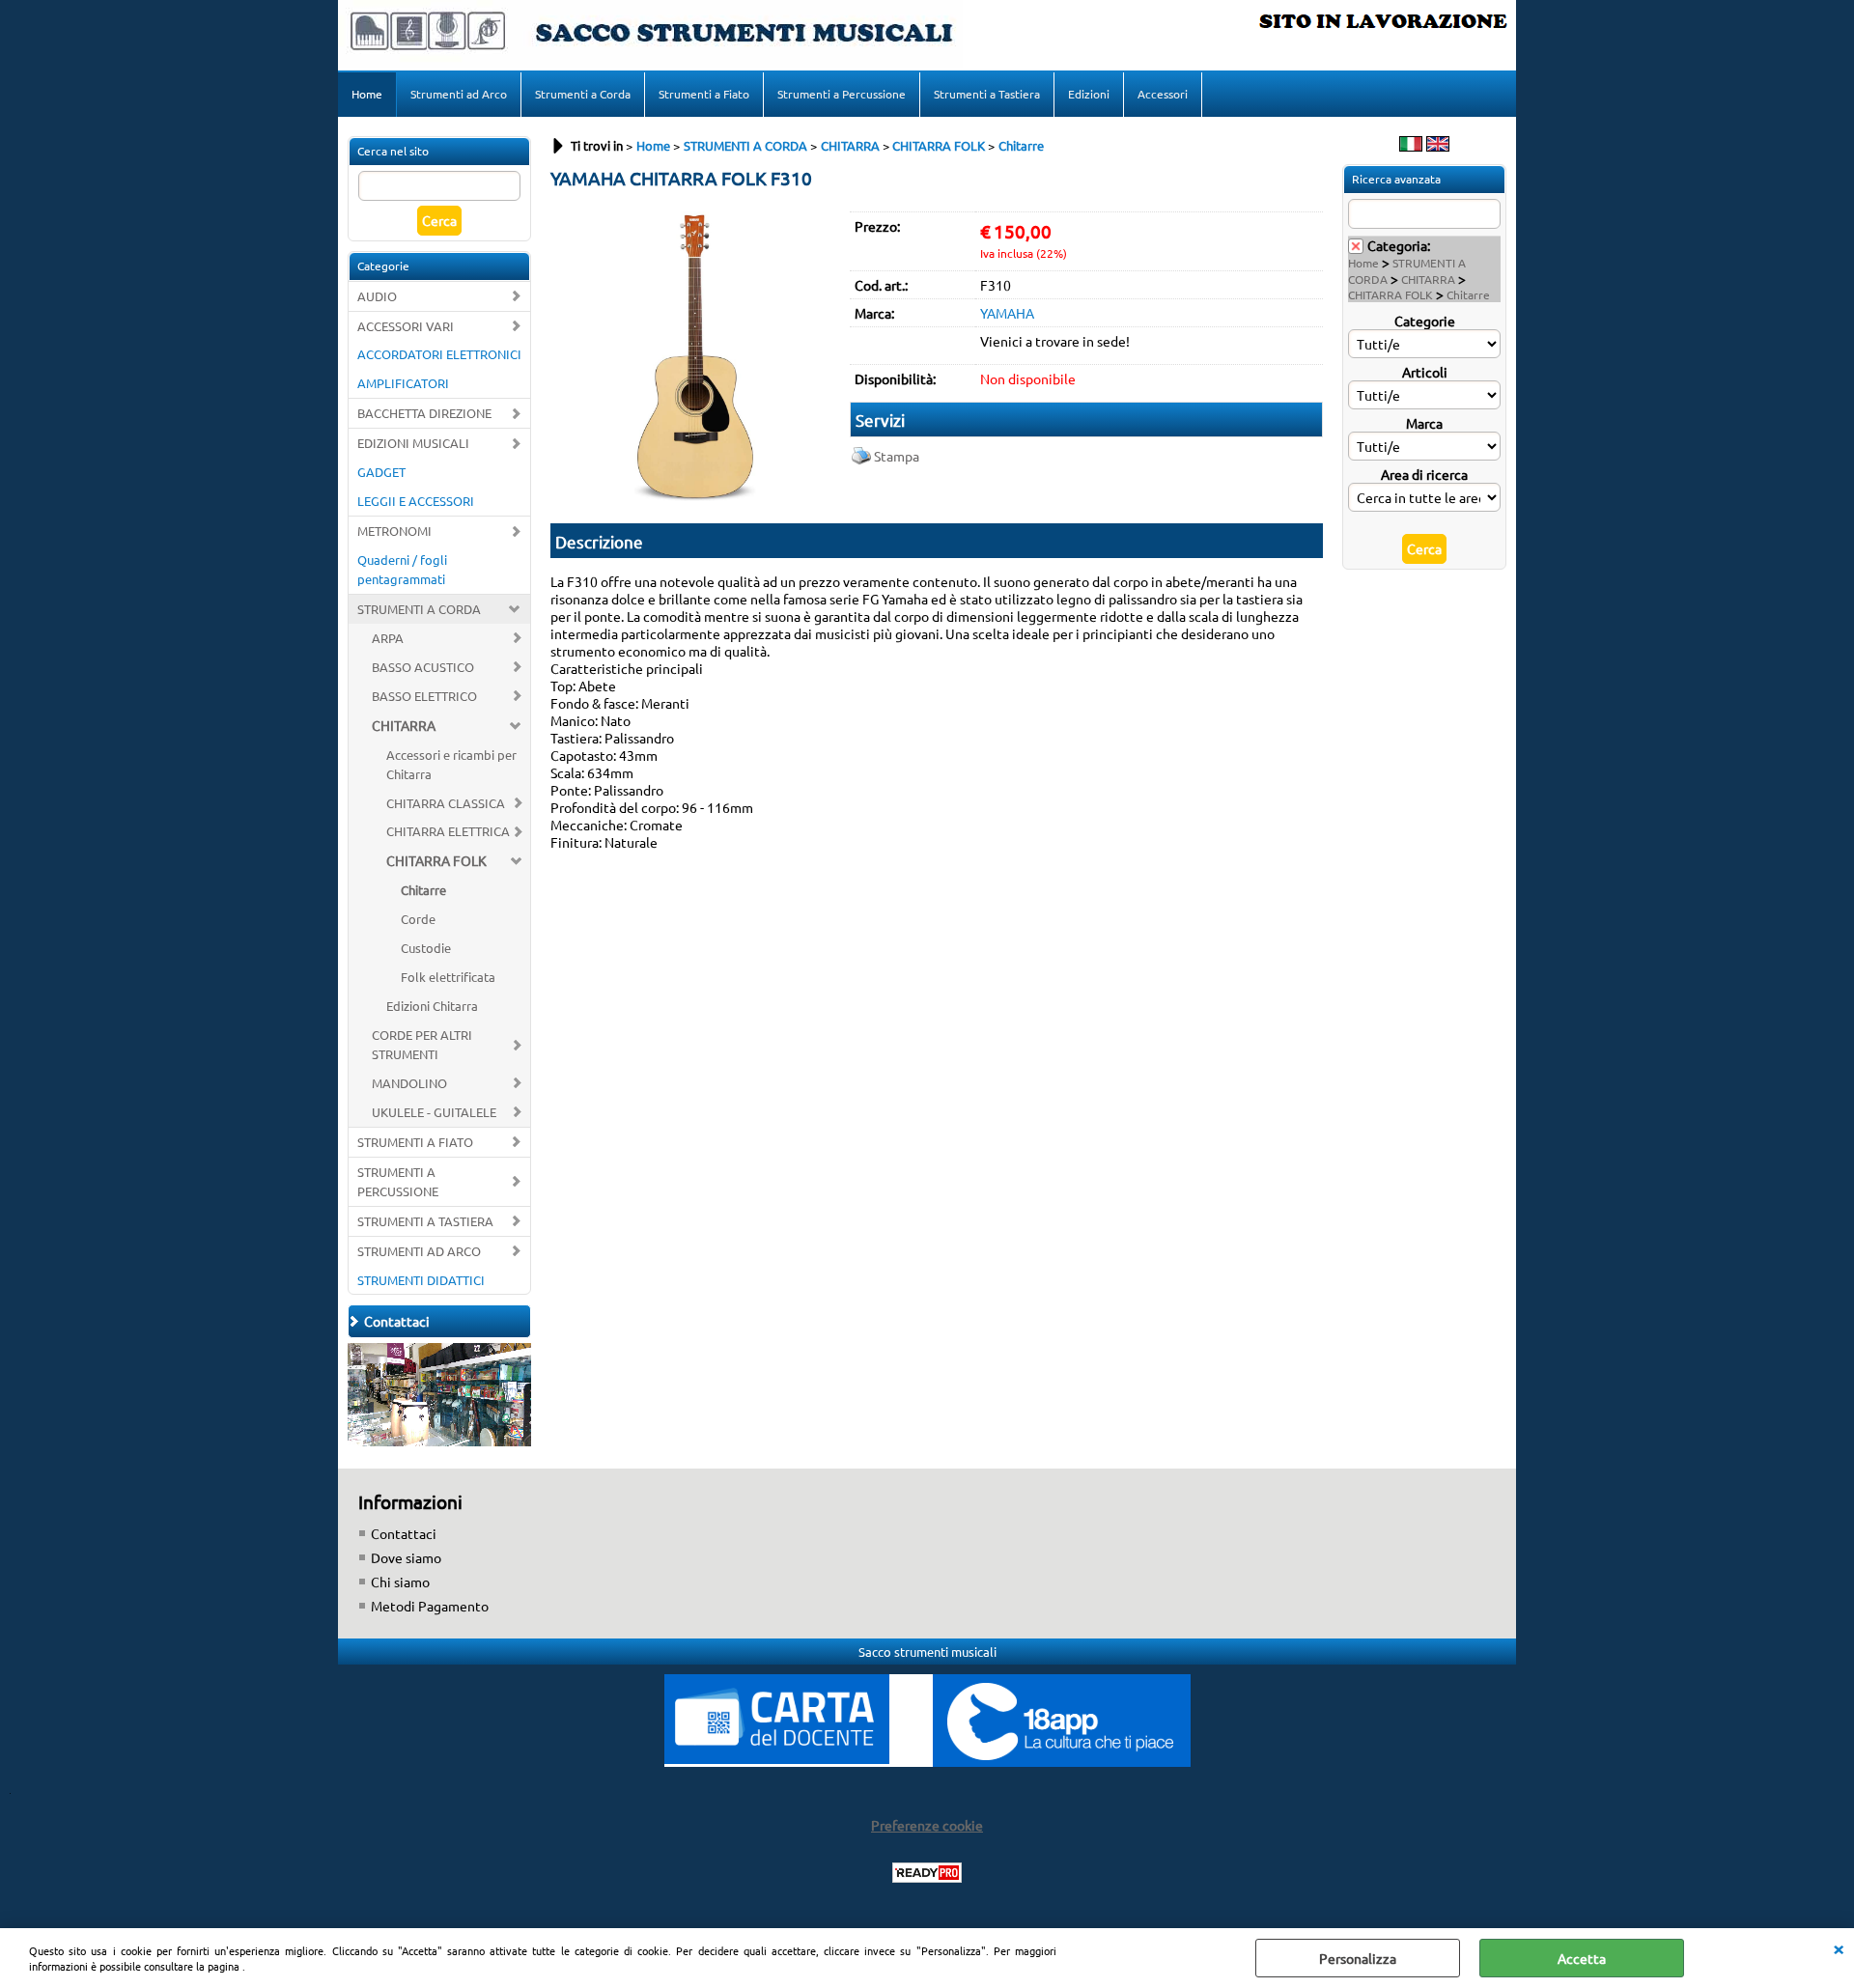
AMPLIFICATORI (403, 383)
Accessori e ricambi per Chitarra (451, 764)
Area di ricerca (1424, 474)
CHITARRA (404, 725)
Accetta (1582, 1958)
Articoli (1425, 372)
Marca (1424, 423)
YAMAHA (1007, 313)
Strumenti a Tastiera (987, 94)
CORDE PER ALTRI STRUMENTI (422, 1044)
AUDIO (377, 296)
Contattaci (404, 1533)
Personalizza (1358, 1958)
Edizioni (1089, 94)
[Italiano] (1411, 146)
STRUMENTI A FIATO (415, 1142)
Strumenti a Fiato (704, 94)
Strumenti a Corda (583, 94)
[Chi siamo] (439, 1441)
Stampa (897, 456)
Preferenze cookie (927, 1825)
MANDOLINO (409, 1083)
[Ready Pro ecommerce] (927, 1873)
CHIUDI (1839, 1947)
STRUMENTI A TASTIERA (425, 1221)
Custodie (426, 948)
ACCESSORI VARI (406, 326)
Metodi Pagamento (430, 1606)
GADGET (381, 472)
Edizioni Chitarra (432, 1006)
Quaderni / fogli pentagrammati (402, 569)
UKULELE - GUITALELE (434, 1112)
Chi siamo (400, 1582)
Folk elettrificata (448, 977)
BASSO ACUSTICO (423, 667)
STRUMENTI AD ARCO (419, 1251)
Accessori (1163, 94)
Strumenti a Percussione (842, 94)
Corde (418, 919)
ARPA (388, 638)
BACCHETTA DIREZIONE (424, 413)
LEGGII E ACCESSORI (416, 501)
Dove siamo (406, 1557)
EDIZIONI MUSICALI (413, 443)
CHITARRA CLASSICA (446, 803)
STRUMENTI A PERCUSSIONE (398, 1181)
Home (367, 94)
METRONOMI (394, 531)
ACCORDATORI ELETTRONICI (439, 354)
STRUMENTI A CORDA (419, 609)
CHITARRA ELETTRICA (448, 831)
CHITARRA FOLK (436, 860)
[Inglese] (1438, 146)
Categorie (1425, 321)
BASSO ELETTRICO (424, 696)
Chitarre (423, 890)
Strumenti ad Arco (459, 94)
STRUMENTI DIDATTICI (421, 1280)
